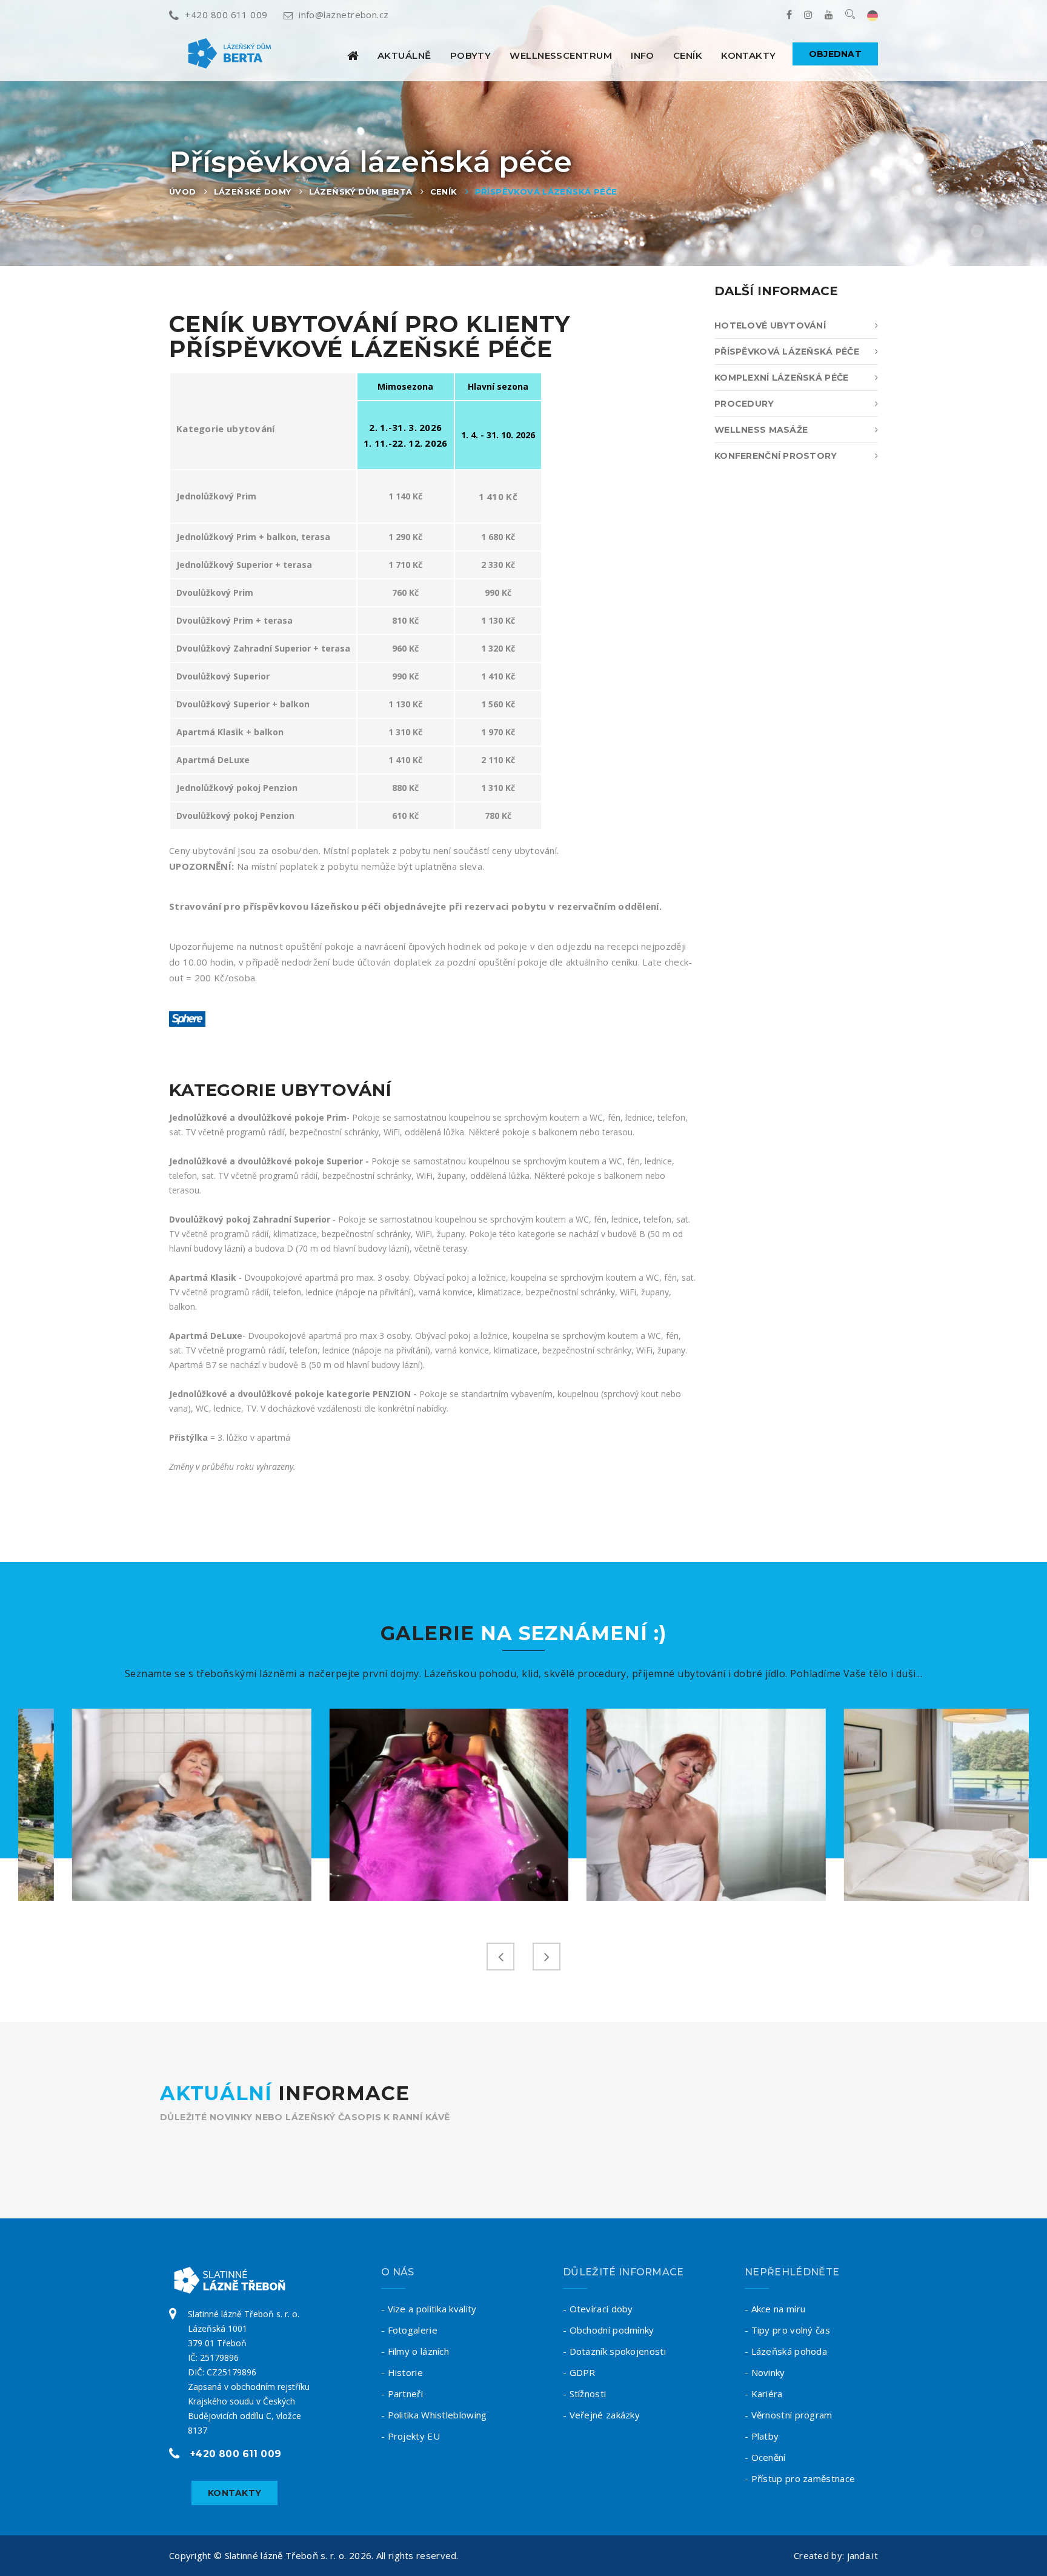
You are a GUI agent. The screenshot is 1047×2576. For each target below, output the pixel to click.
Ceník (444, 192)
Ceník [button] (688, 55)
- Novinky (765, 2372)
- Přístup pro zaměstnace (800, 2478)
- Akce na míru (775, 2309)
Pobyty (471, 55)
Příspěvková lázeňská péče (546, 192)
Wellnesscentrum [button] (561, 55)
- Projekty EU (410, 2436)
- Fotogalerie (409, 2330)
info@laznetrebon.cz (344, 15)
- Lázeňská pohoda (786, 2351)
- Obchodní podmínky (609, 2330)
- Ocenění (765, 2457)
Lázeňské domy (253, 192)
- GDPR (579, 2372)
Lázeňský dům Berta (361, 192)
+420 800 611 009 (226, 15)
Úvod (183, 192)
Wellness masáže (761, 430)
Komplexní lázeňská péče (781, 378)
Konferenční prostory (776, 456)
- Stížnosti (584, 2394)
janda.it (863, 2555)
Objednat (835, 54)
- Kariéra (764, 2394)
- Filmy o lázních (415, 2351)
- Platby (762, 2436)
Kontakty (749, 55)
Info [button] (643, 55)
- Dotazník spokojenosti (614, 2351)
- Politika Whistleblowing (434, 2415)
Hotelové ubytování (770, 325)
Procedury (744, 404)
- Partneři (402, 2394)
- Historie (402, 2372)
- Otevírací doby (598, 2309)
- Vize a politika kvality (429, 2309)
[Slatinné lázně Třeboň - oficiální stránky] (353, 55)
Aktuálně (404, 55)
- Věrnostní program (789, 2415)
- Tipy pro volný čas (787, 2330)
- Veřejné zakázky (601, 2415)
